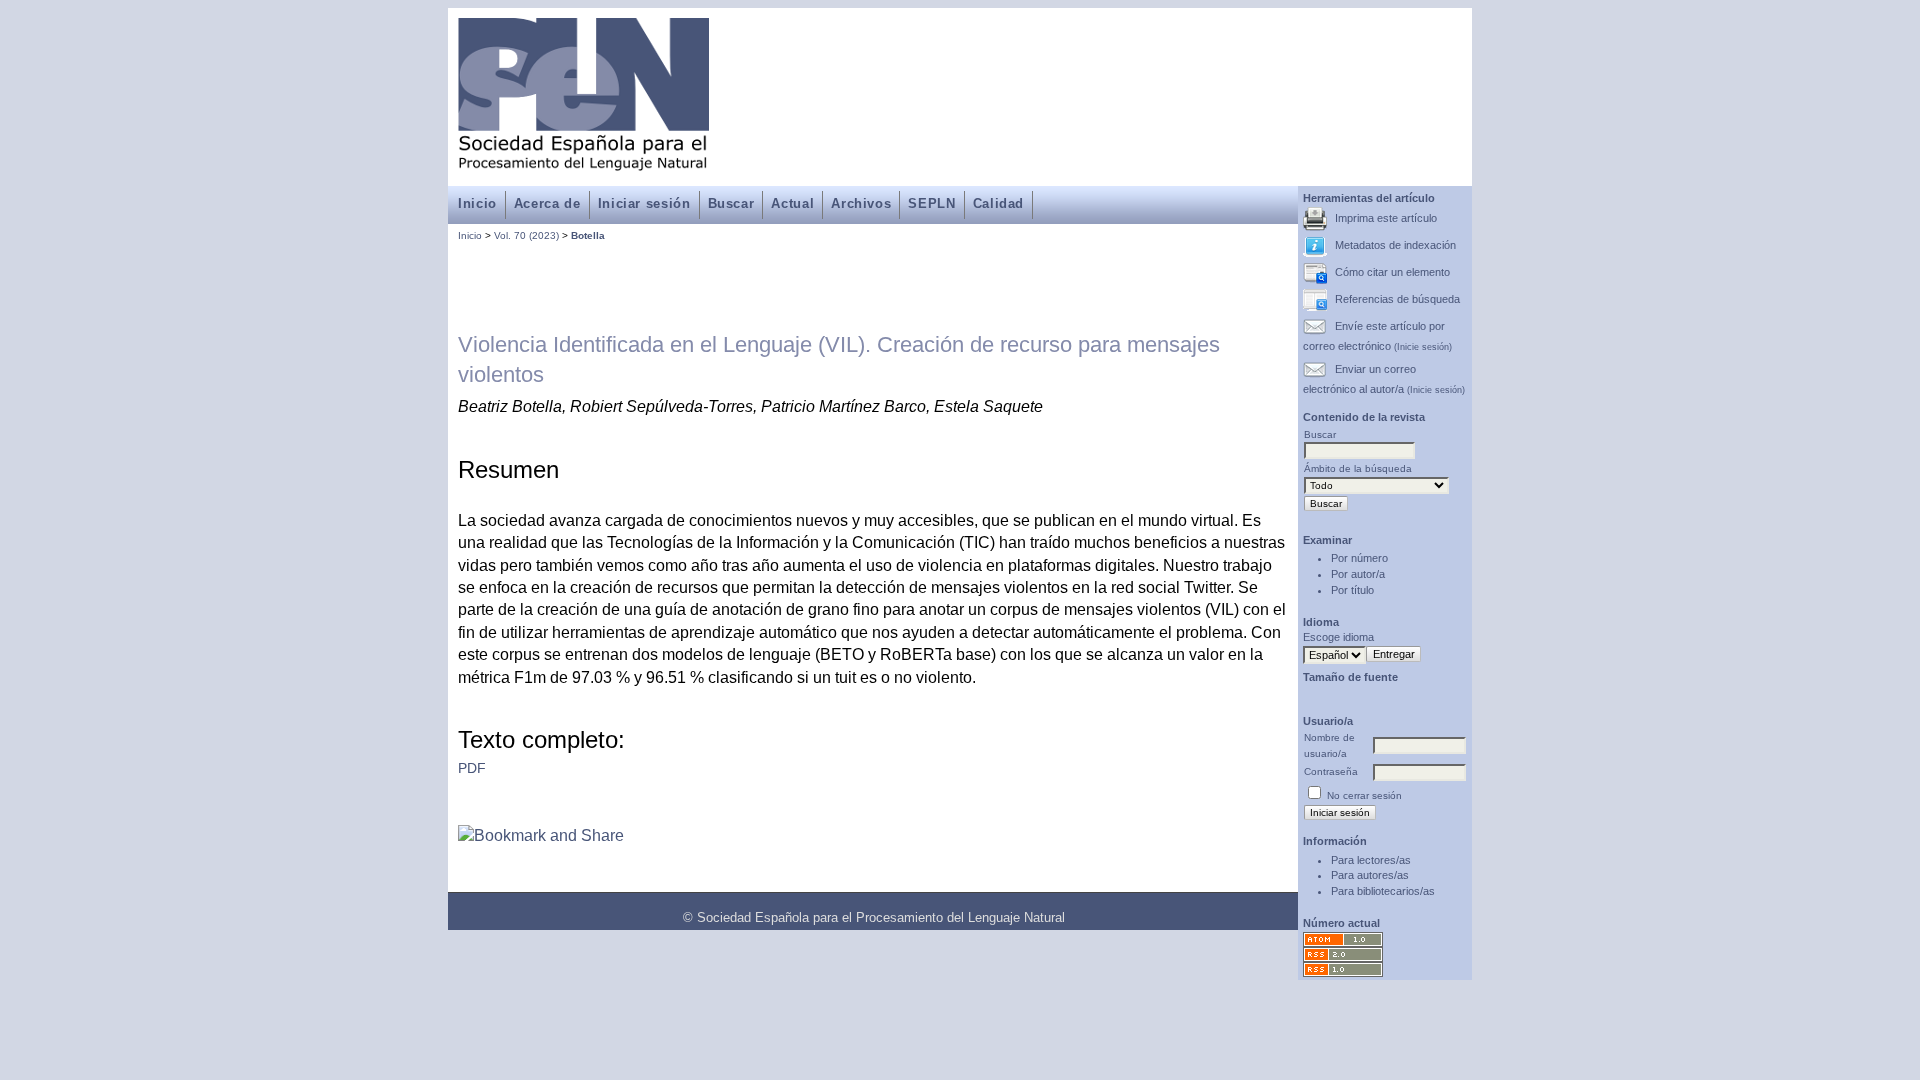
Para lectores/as (1371, 860)
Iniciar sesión (644, 203)
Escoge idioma (1338, 637)
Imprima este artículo (1386, 218)
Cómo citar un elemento (1392, 272)
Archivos (861, 203)
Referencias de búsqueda (1397, 299)
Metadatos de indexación (1395, 245)
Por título (1352, 590)
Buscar (731, 203)
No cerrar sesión (1364, 795)
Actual (792, 203)
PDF (472, 768)
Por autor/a (1358, 574)
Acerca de (547, 203)
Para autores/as (1370, 875)
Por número (1359, 558)
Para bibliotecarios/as (1383, 891)
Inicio (477, 203)
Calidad (998, 203)
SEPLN (931, 203)
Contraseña (1331, 771)
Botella (588, 235)
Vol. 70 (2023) (526, 235)
